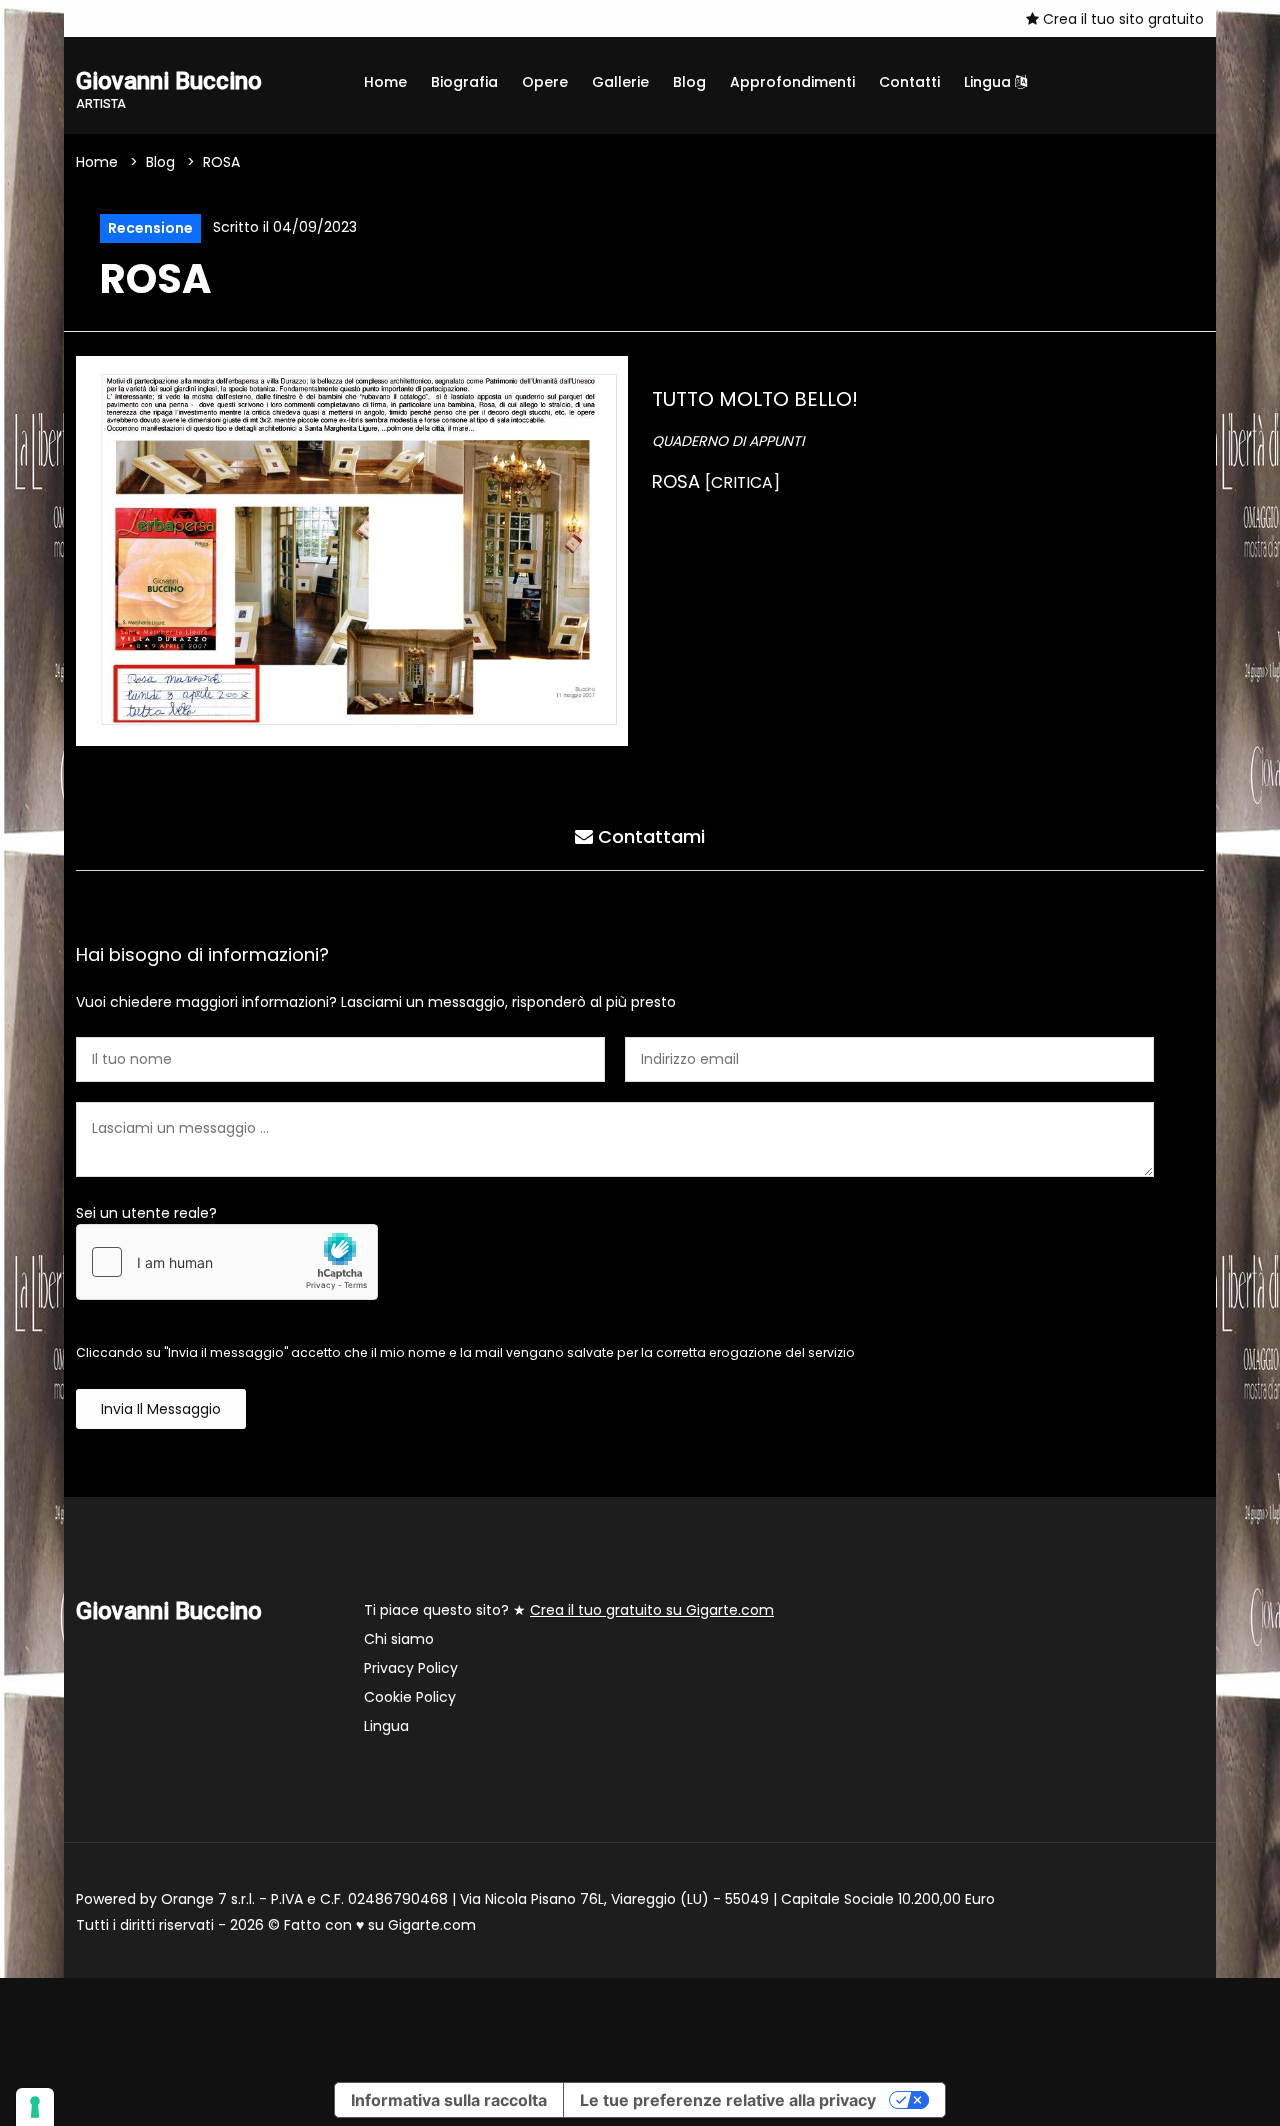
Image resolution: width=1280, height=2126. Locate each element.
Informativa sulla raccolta (449, 2100)
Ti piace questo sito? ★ (569, 1610)
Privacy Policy (411, 1668)
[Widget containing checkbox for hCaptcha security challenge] (227, 1262)
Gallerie (620, 82)
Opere (545, 82)
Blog (689, 82)
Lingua (989, 82)
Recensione (150, 228)
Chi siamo (399, 1639)
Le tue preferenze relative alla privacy (728, 2100)
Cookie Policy (410, 1697)
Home (385, 82)
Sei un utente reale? (146, 1213)
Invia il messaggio (161, 1409)
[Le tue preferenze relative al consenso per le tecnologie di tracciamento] (35, 2107)
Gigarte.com (432, 1925)
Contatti (909, 82)
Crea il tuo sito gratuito (1121, 19)
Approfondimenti (792, 82)
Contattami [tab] (649, 836)
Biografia (464, 82)
